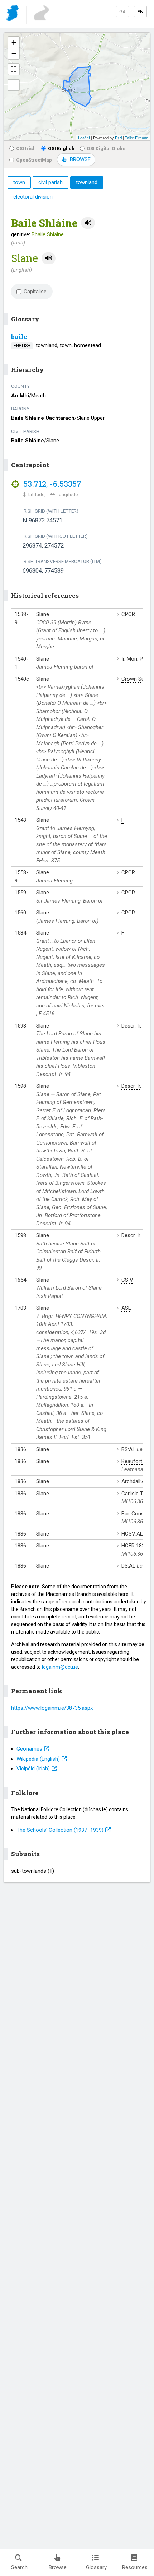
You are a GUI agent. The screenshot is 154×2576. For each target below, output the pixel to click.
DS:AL (128, 1566)
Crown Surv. (135, 679)
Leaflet (84, 138)
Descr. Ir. (131, 1026)
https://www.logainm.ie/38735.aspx (52, 1708)
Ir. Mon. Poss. (137, 659)
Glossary (96, 2567)
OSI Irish (26, 148)
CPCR (128, 614)
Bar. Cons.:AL (137, 1514)
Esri (118, 138)
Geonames (29, 1749)
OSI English (61, 148)
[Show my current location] (14, 85)
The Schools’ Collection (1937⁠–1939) (60, 1830)
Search (19, 2567)
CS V (127, 1280)
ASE (126, 1308)
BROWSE (80, 159)
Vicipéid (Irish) (33, 1769)
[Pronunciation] (88, 223)
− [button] (14, 53)
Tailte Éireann (137, 138)
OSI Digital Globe (106, 148)
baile (19, 337)
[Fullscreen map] (14, 69)
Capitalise (35, 292)
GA (122, 11)
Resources (135, 2567)
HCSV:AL (132, 1534)
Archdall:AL (135, 1481)
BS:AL (128, 1449)
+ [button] (14, 42)
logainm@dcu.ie (60, 1667)
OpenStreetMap (34, 160)
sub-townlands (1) (33, 1871)
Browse (58, 2567)
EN (140, 11)
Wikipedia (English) (38, 1759)
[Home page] (13, 14)
